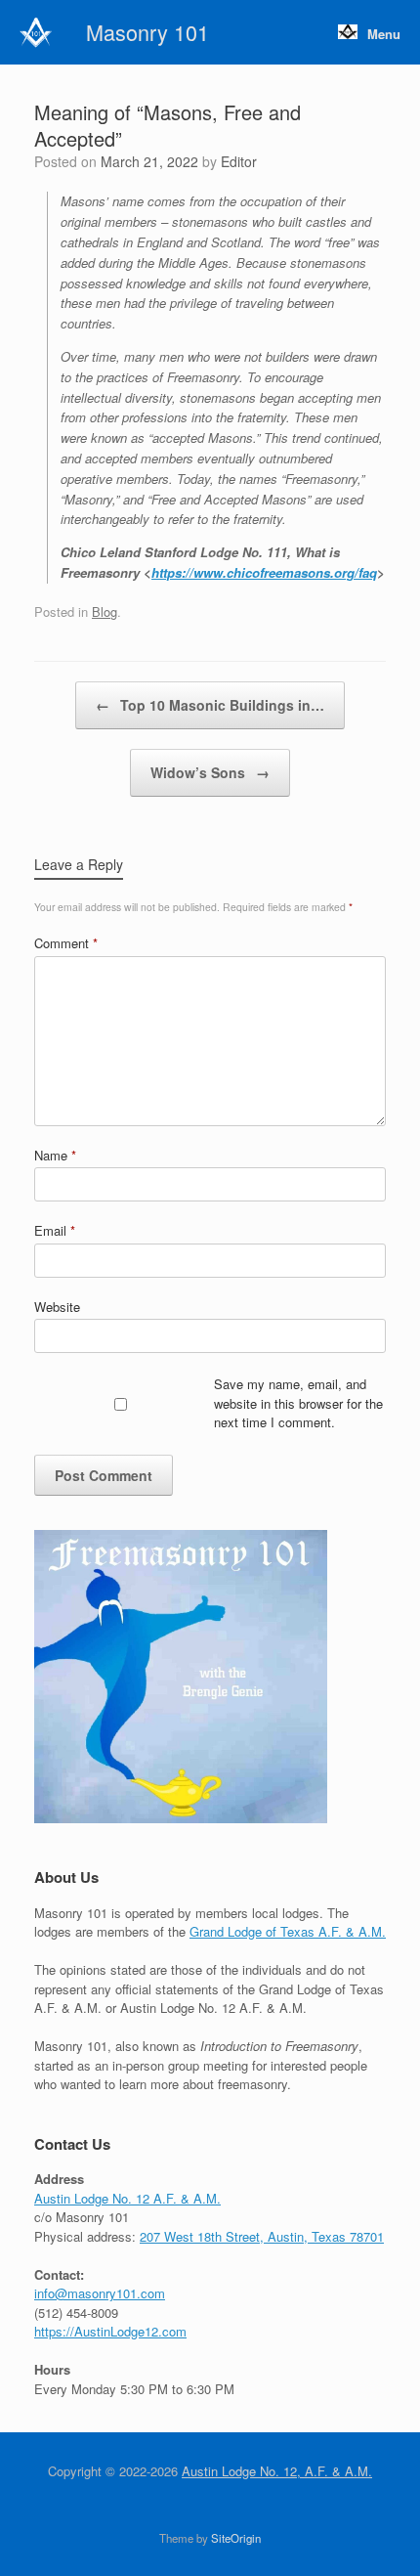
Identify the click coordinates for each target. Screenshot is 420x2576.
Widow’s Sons (210, 772)
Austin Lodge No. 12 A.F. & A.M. (127, 2198)
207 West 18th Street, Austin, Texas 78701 (262, 2236)
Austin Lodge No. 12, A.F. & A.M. (277, 2471)
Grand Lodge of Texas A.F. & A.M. (288, 1931)
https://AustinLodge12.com (110, 2331)
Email (55, 1230)
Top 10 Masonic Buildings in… (210, 705)
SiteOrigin (236, 2538)
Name (55, 1155)
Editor (239, 161)
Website (57, 1307)
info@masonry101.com (100, 2293)
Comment (66, 943)
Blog (105, 611)
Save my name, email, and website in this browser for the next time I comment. (298, 1403)
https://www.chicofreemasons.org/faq (264, 572)
